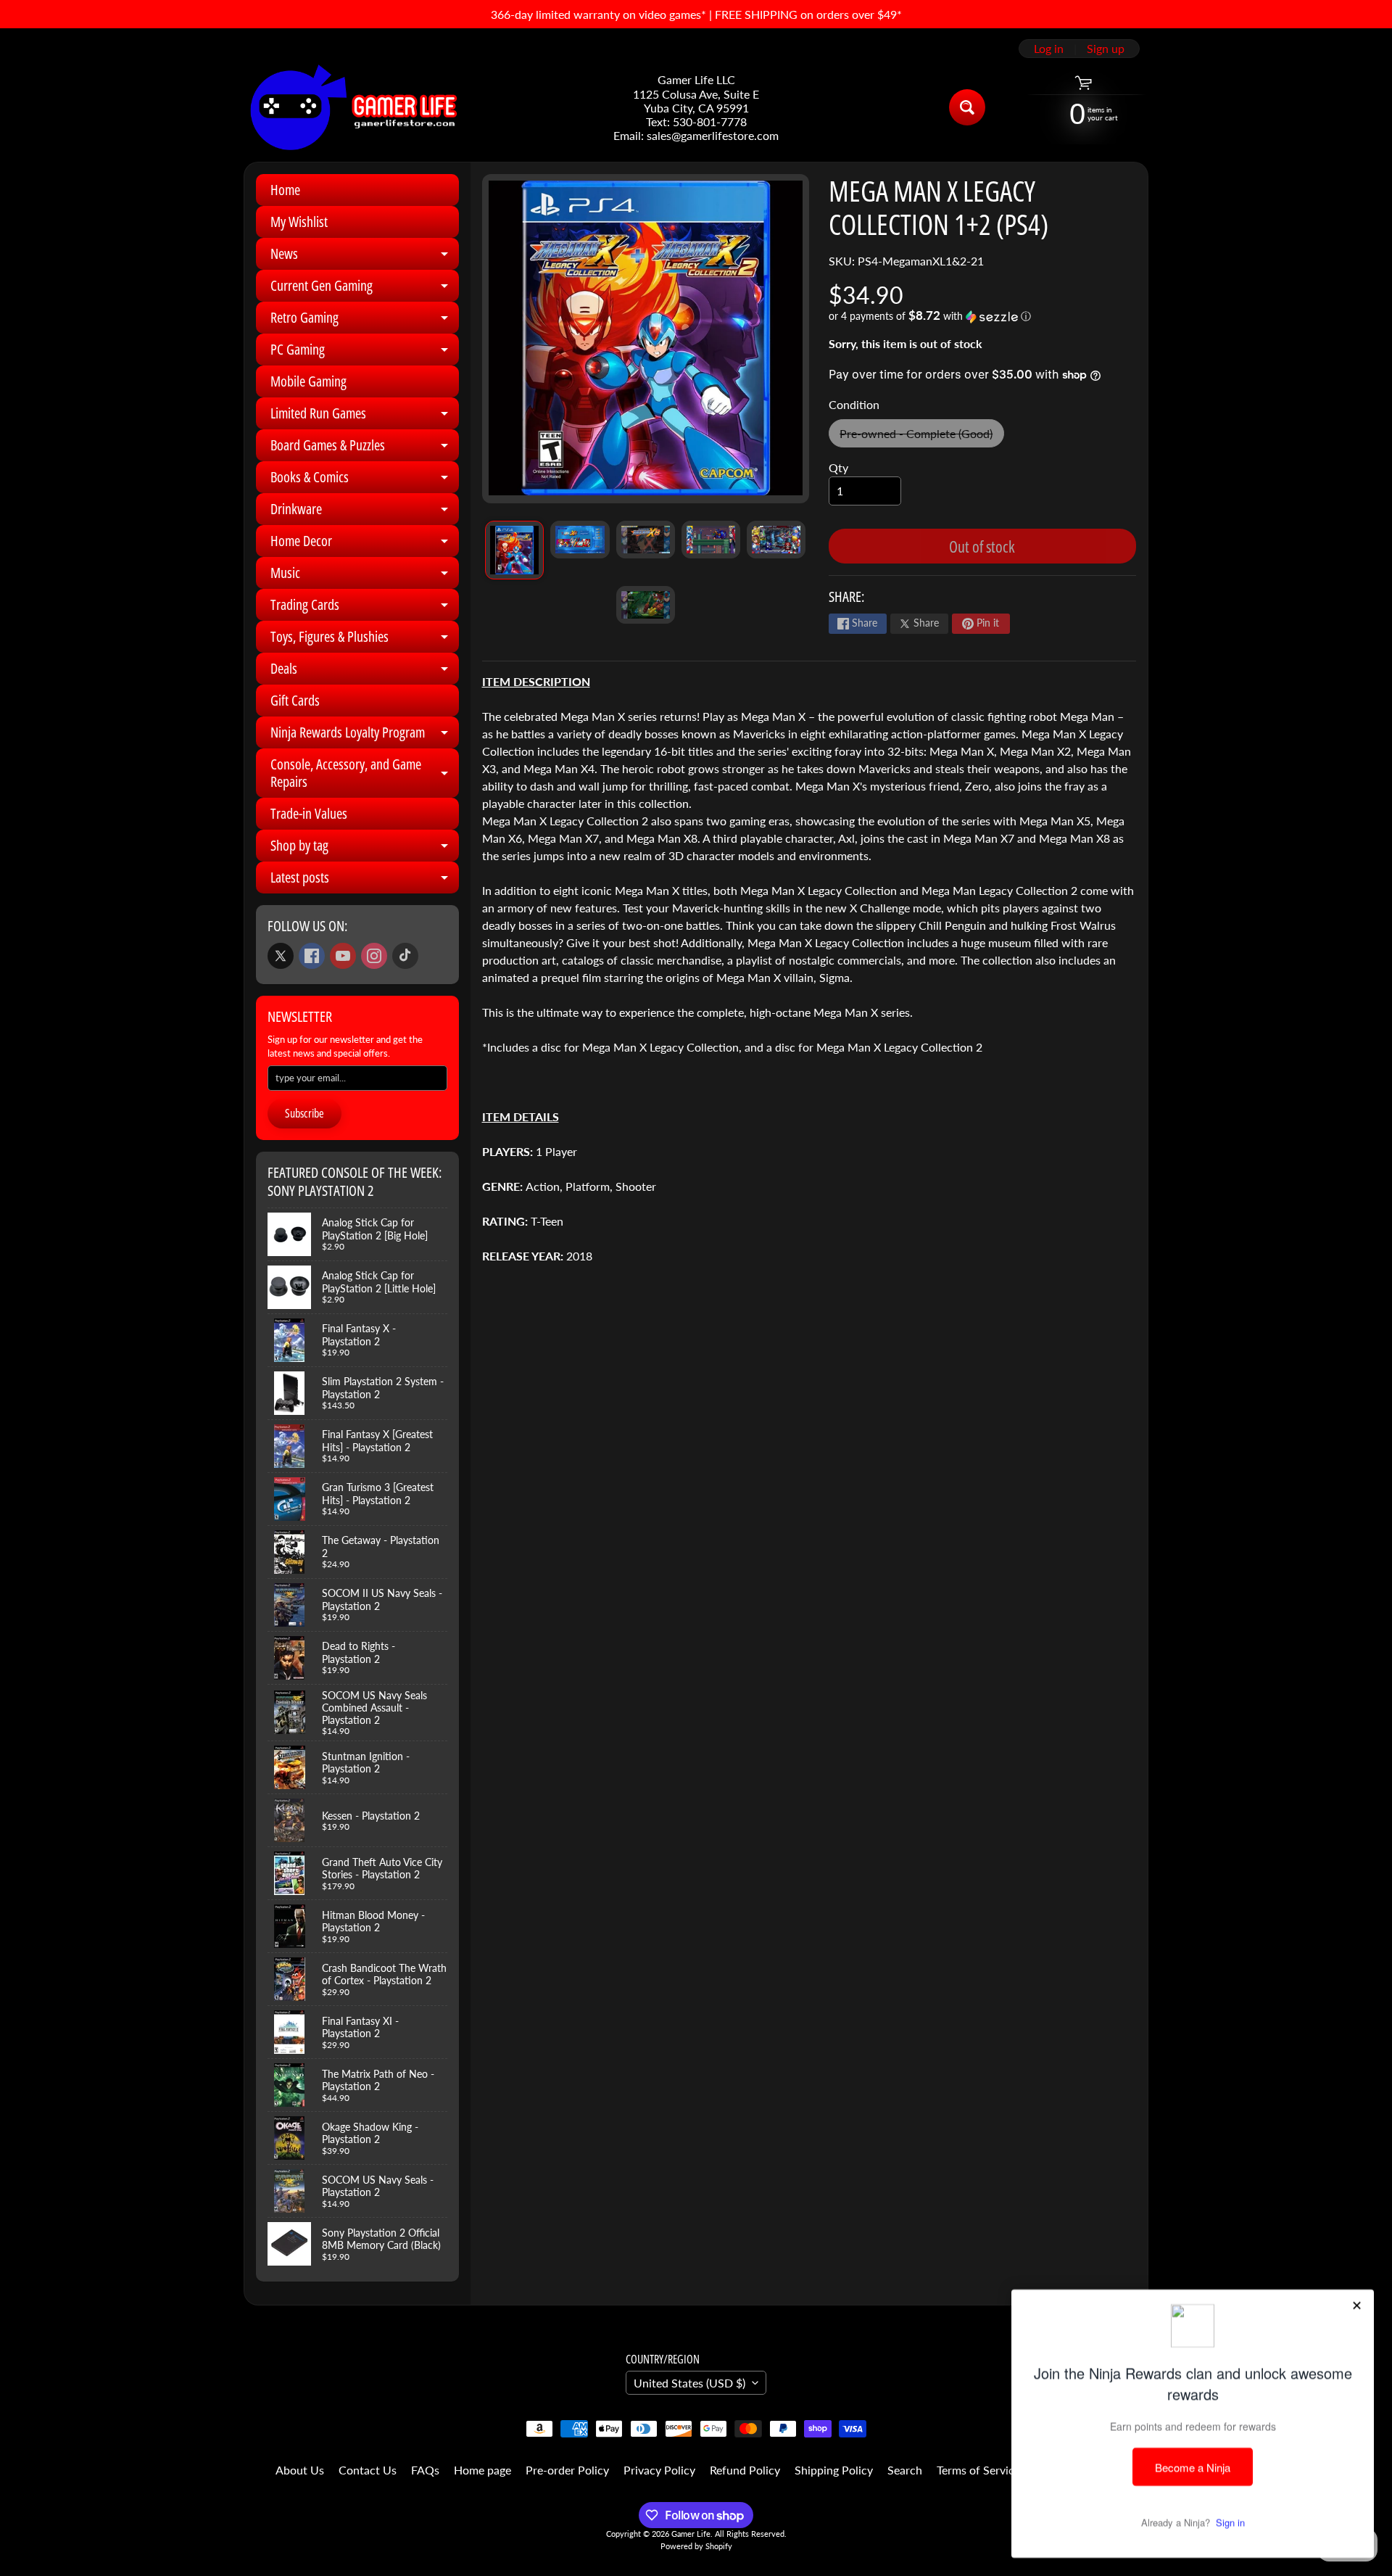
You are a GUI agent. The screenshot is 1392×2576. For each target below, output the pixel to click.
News (365, 257)
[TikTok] (405, 956)
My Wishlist (299, 222)
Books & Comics (365, 480)
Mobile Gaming (308, 381)
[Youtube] (343, 956)
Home (285, 190)
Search (905, 2470)
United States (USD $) (689, 2383)
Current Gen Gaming (365, 289)
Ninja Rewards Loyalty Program (365, 735)
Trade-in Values (309, 813)
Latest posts (365, 880)
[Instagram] (374, 956)
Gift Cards (295, 700)
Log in (1049, 49)
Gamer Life (691, 2534)
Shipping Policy (834, 2470)
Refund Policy (745, 2470)
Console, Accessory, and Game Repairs (365, 774)
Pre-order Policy (567, 2470)
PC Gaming (365, 352)
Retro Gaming (365, 321)
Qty (838, 467)
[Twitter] (281, 956)
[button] (982, 316)
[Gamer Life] (352, 107)
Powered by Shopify (696, 2546)
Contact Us (368, 2470)
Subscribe (304, 1113)
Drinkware (365, 512)
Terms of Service (978, 2470)
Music (365, 576)
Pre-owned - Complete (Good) (921, 437)
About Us (300, 2470)
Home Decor (365, 544)
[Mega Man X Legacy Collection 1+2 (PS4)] (514, 550)
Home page (482, 2470)
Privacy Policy (659, 2470)
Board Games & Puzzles (365, 448)
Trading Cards (365, 608)
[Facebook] (312, 956)
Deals (365, 672)
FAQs (425, 2470)
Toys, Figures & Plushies (365, 640)
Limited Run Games (365, 416)
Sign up (1106, 49)
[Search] (967, 107)
